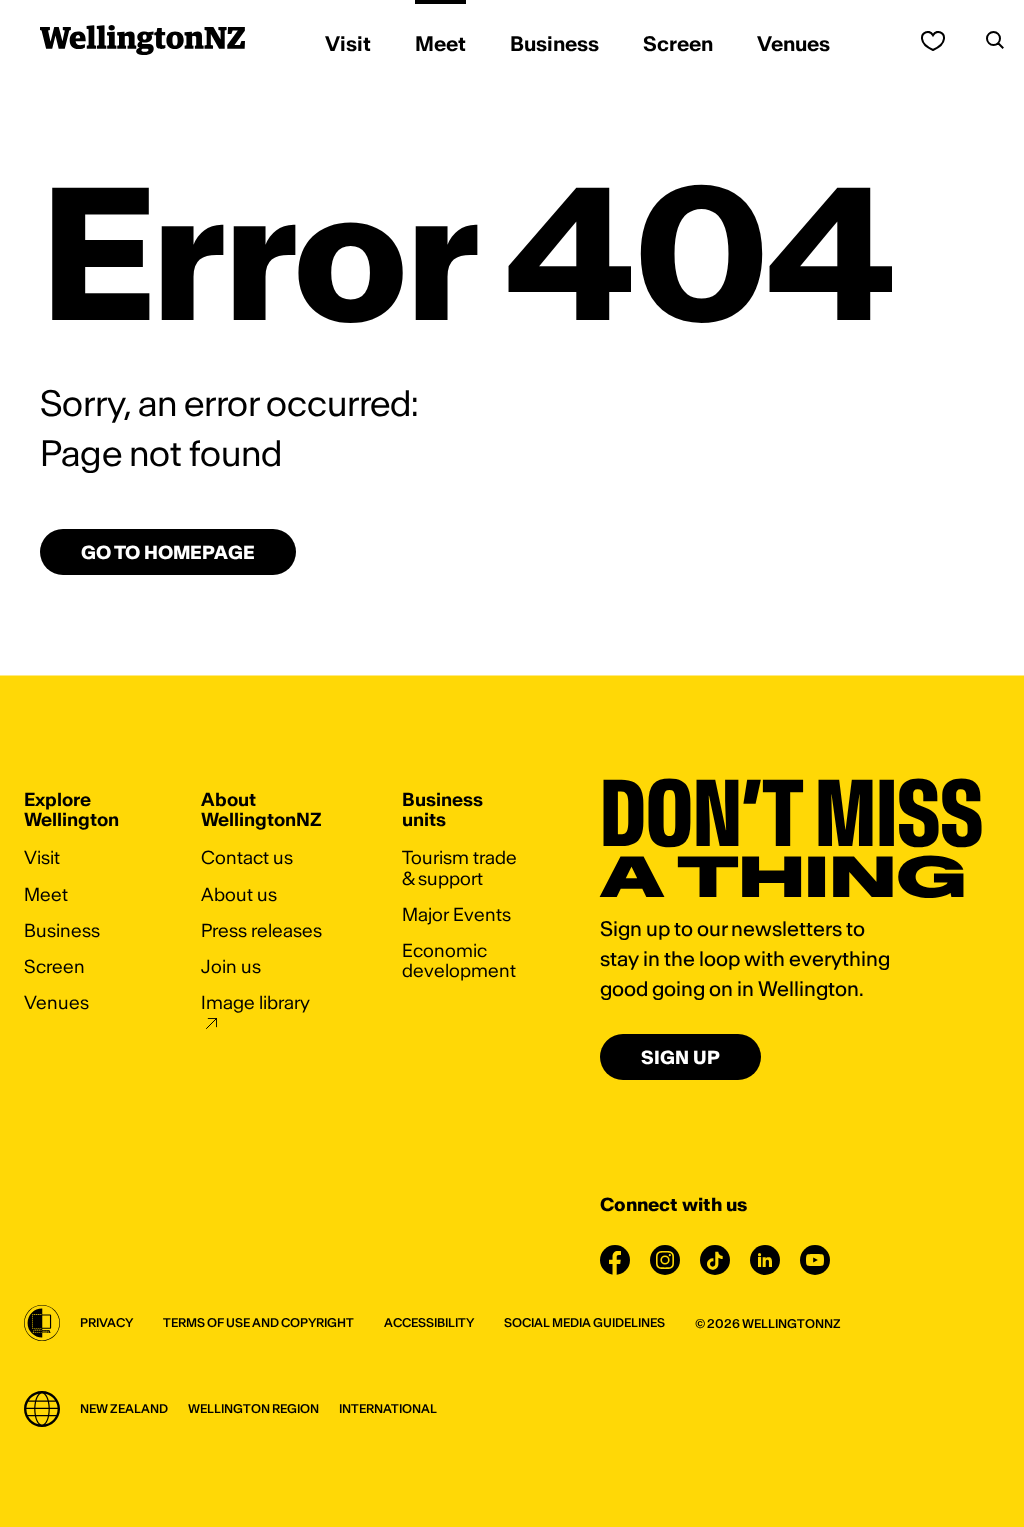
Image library (255, 1002)
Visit (42, 857)
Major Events (456, 914)
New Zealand (124, 1408)
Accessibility (429, 1322)
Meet (46, 894)
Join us (231, 966)
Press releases (261, 930)
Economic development (459, 960)
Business (62, 930)
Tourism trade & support (459, 867)
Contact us (247, 857)
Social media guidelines (584, 1322)
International (388, 1408)
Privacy (106, 1322)
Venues (56, 1002)
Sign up (680, 1057)
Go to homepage (168, 552)
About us (239, 894)
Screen (54, 966)
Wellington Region (253, 1408)
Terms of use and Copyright (258, 1322)
